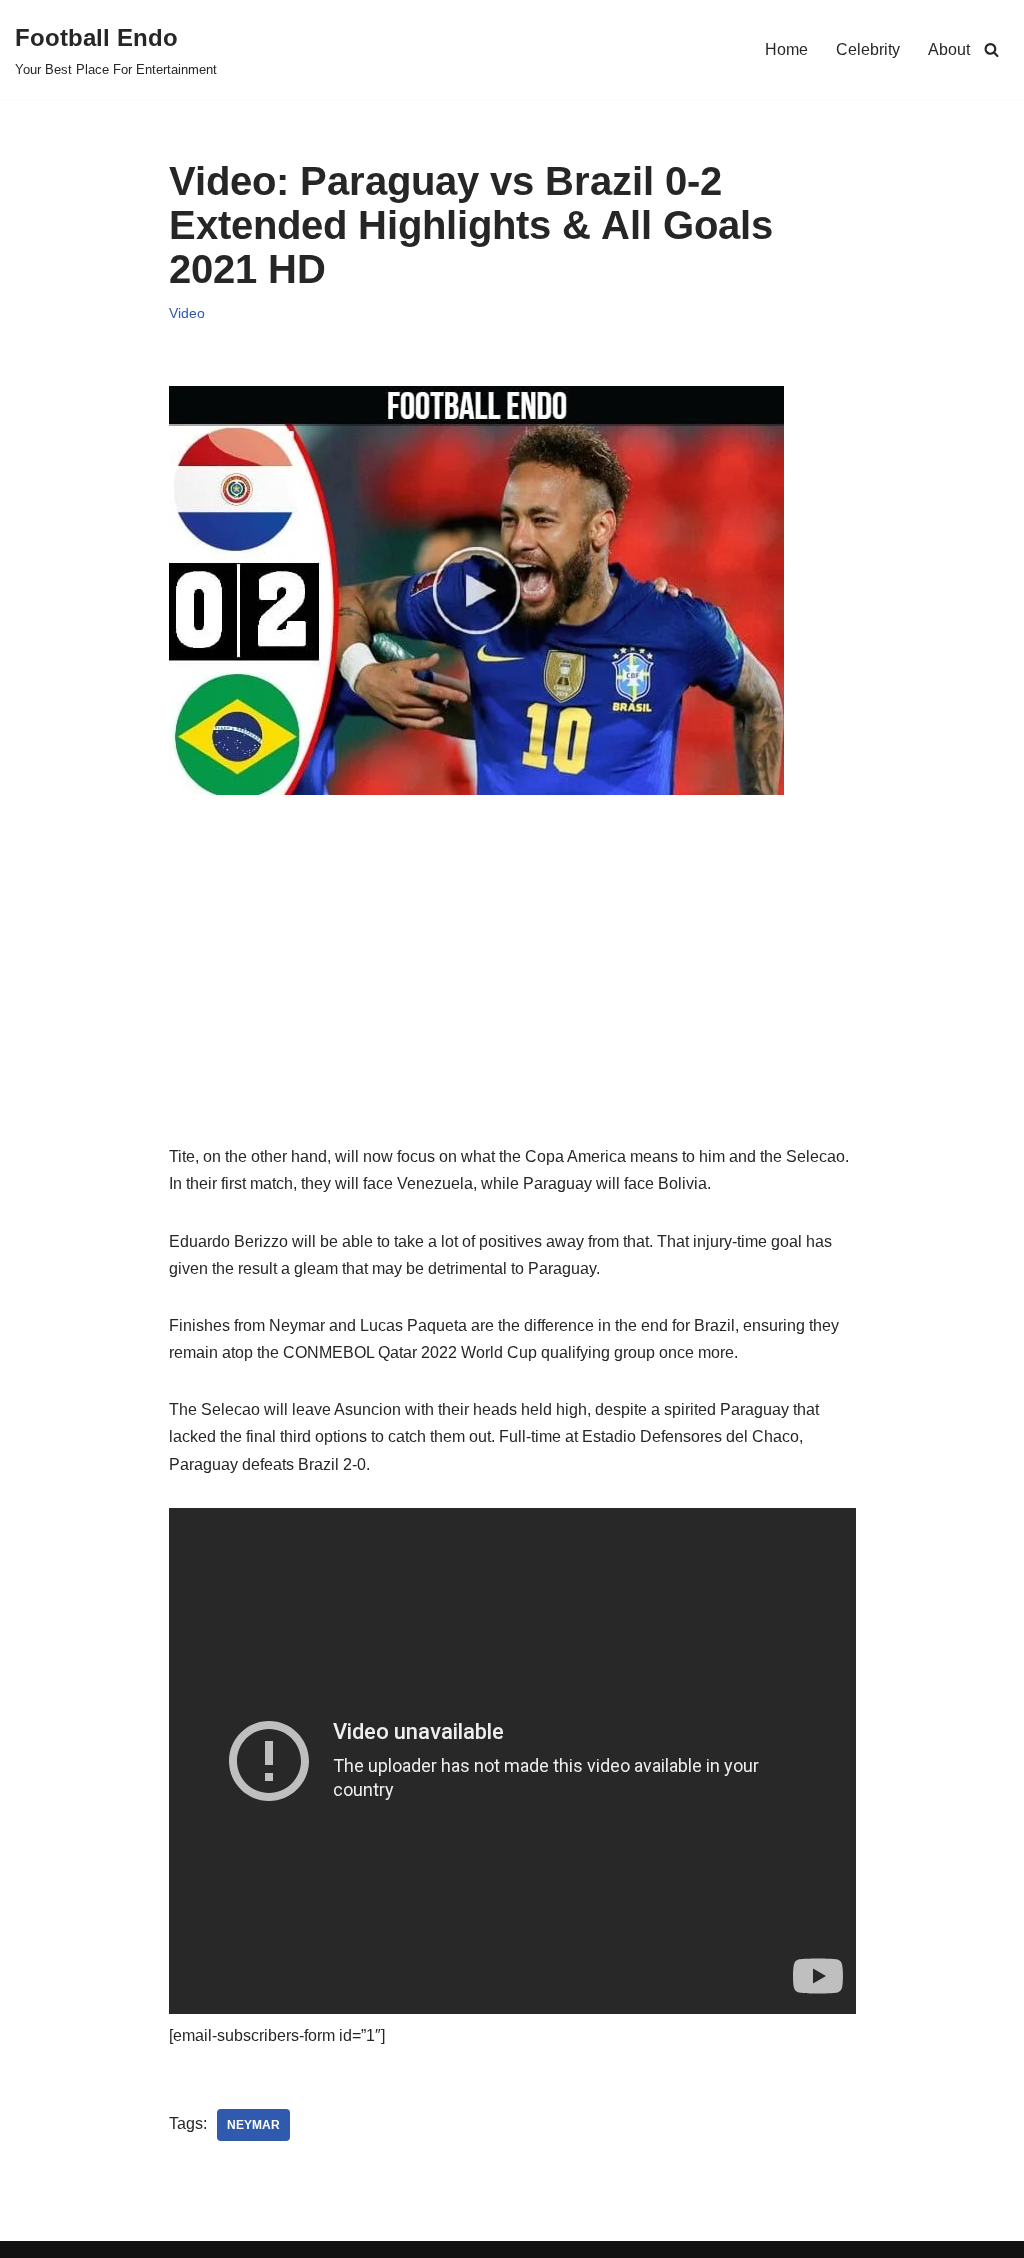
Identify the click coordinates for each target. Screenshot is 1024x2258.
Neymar (253, 2125)
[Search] (991, 49)
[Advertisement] (512, 1003)
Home (786, 49)
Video (187, 313)
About (949, 49)
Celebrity (868, 49)
